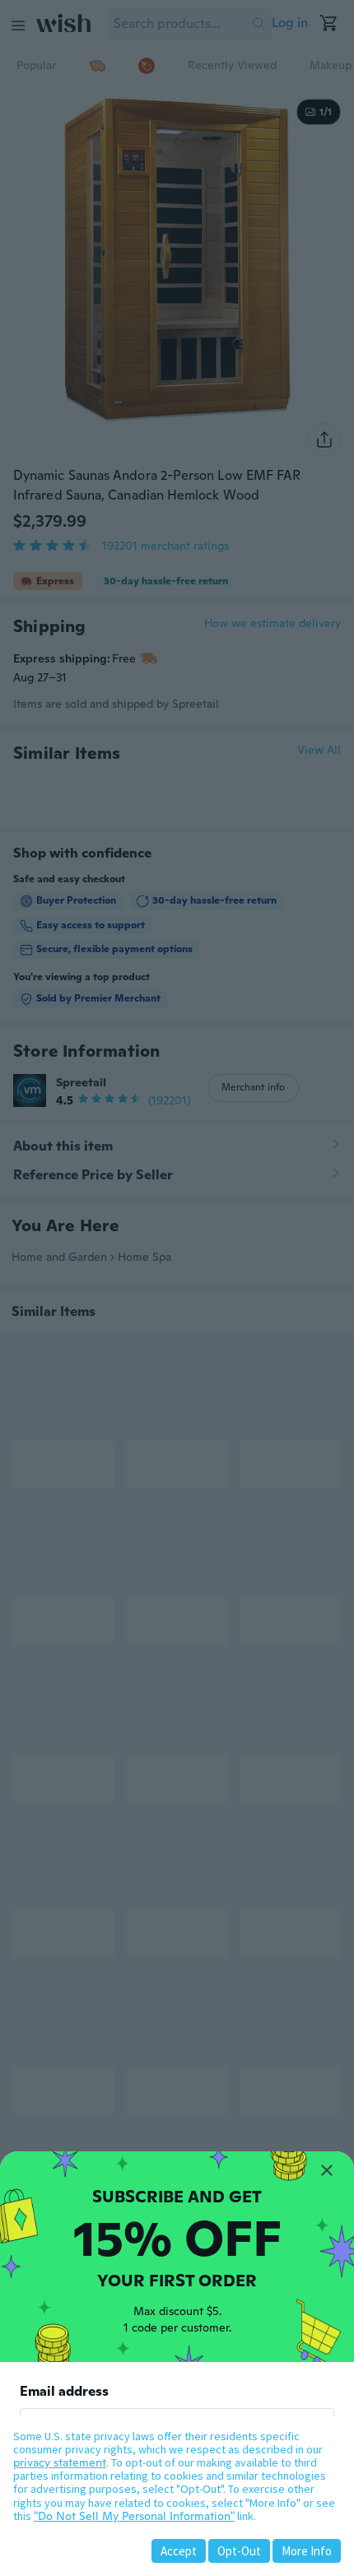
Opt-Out (239, 2551)
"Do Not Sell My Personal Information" (134, 2516)
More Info (307, 2551)
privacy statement (60, 2462)
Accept (179, 2551)
